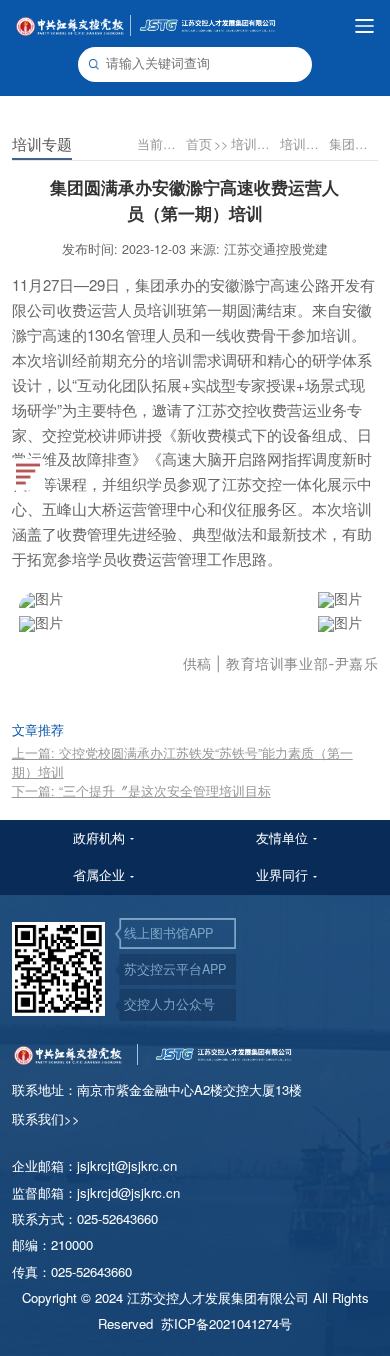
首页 (207, 144)
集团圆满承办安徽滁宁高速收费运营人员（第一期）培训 (352, 144)
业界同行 (282, 875)
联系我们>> (46, 1118)
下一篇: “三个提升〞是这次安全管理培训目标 (141, 791)
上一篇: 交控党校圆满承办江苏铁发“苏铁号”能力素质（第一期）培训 (182, 762)
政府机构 (99, 838)
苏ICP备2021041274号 (226, 1323)
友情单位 (282, 838)
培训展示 (254, 144)
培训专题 (303, 144)
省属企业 (99, 875)
